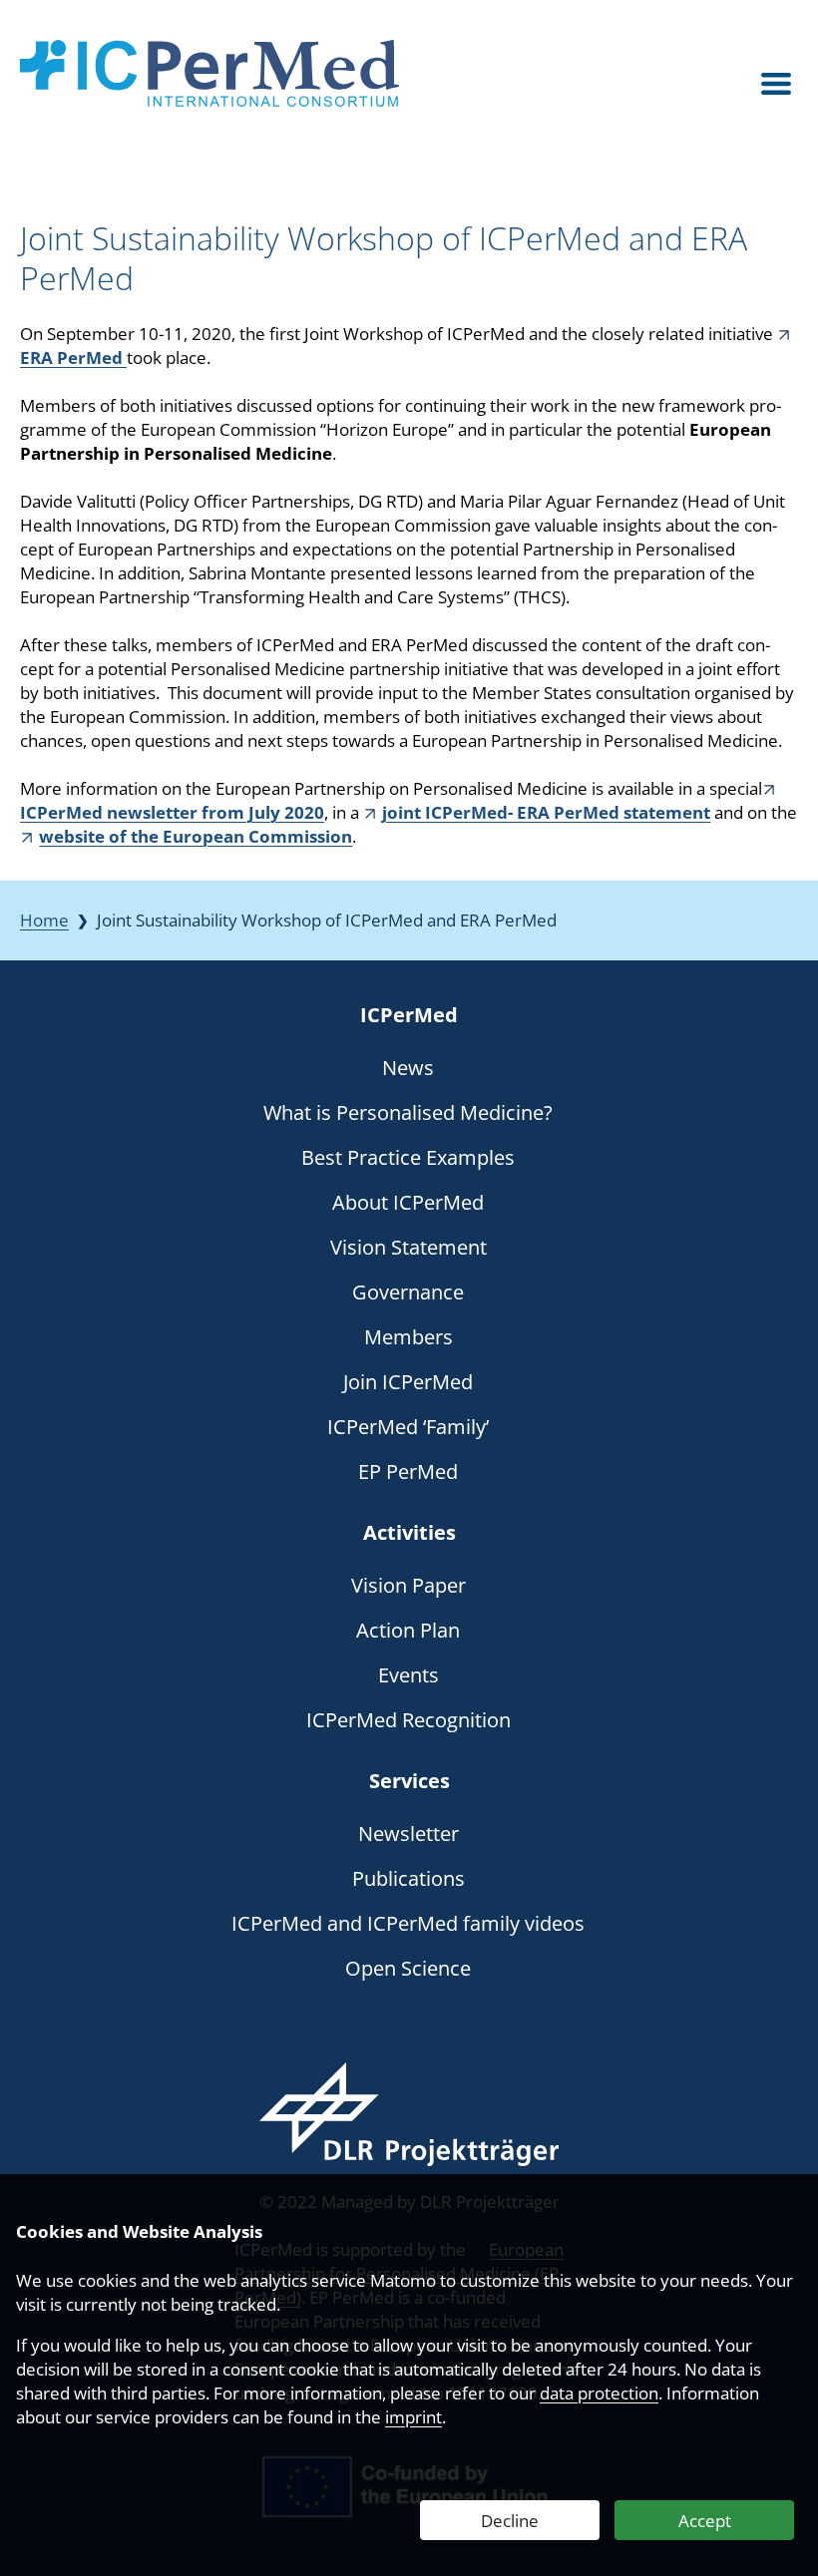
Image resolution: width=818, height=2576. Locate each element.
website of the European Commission (196, 836)
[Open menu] (776, 84)
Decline (510, 2521)
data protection (599, 2393)
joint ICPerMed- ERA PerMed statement (546, 812)
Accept (705, 2521)
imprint (413, 2417)
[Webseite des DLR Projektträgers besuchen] (409, 2114)
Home (44, 920)
